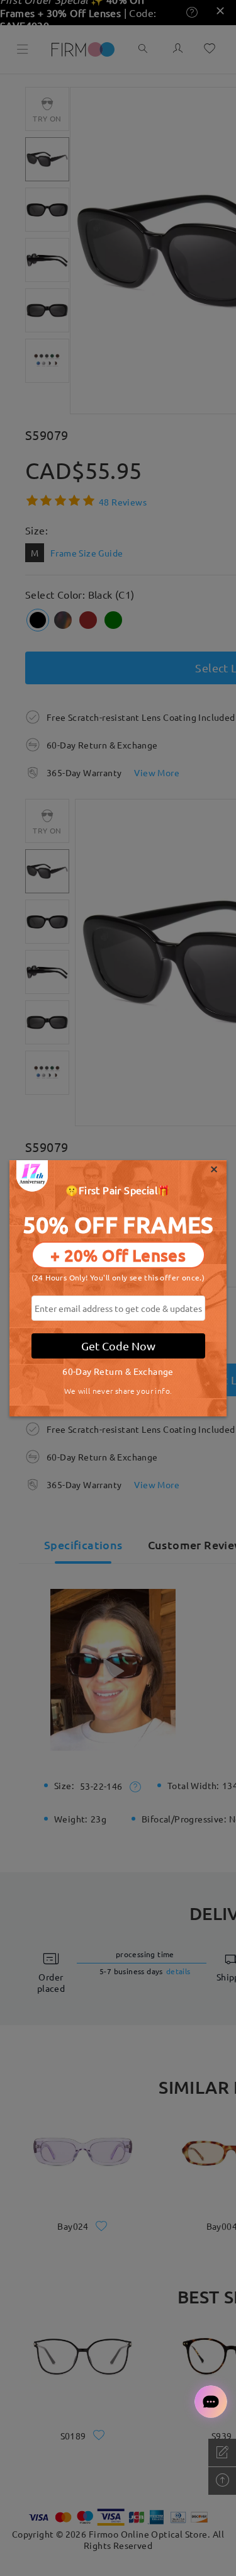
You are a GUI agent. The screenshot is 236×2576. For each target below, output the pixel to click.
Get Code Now (118, 1346)
